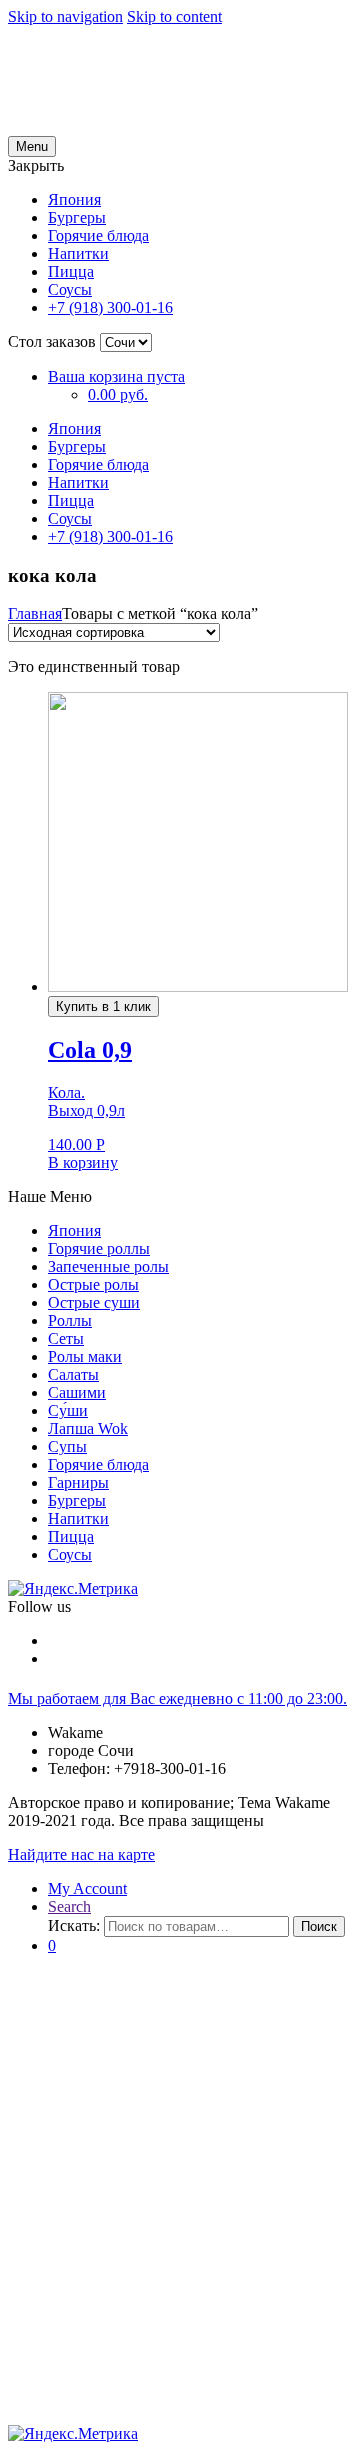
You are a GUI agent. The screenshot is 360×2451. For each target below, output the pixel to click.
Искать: (74, 1925)
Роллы (70, 1320)
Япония (74, 199)
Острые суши (94, 1302)
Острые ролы (93, 1284)
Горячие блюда (98, 235)
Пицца (71, 271)
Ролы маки (85, 1356)
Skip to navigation (65, 16)
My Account (87, 1888)
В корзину (83, 1162)
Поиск (319, 1926)
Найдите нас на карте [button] (81, 1854)
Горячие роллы (99, 1248)
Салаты (73, 1374)
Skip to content (174, 16)
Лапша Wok (88, 1428)
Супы (67, 1446)
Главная (35, 613)
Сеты (66, 1338)
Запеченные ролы (108, 1266)
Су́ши (68, 1410)
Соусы (70, 289)
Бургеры (77, 217)
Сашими (77, 1392)
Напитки (78, 253)
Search (69, 1906)
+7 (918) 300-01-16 (110, 307)
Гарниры (78, 1482)
